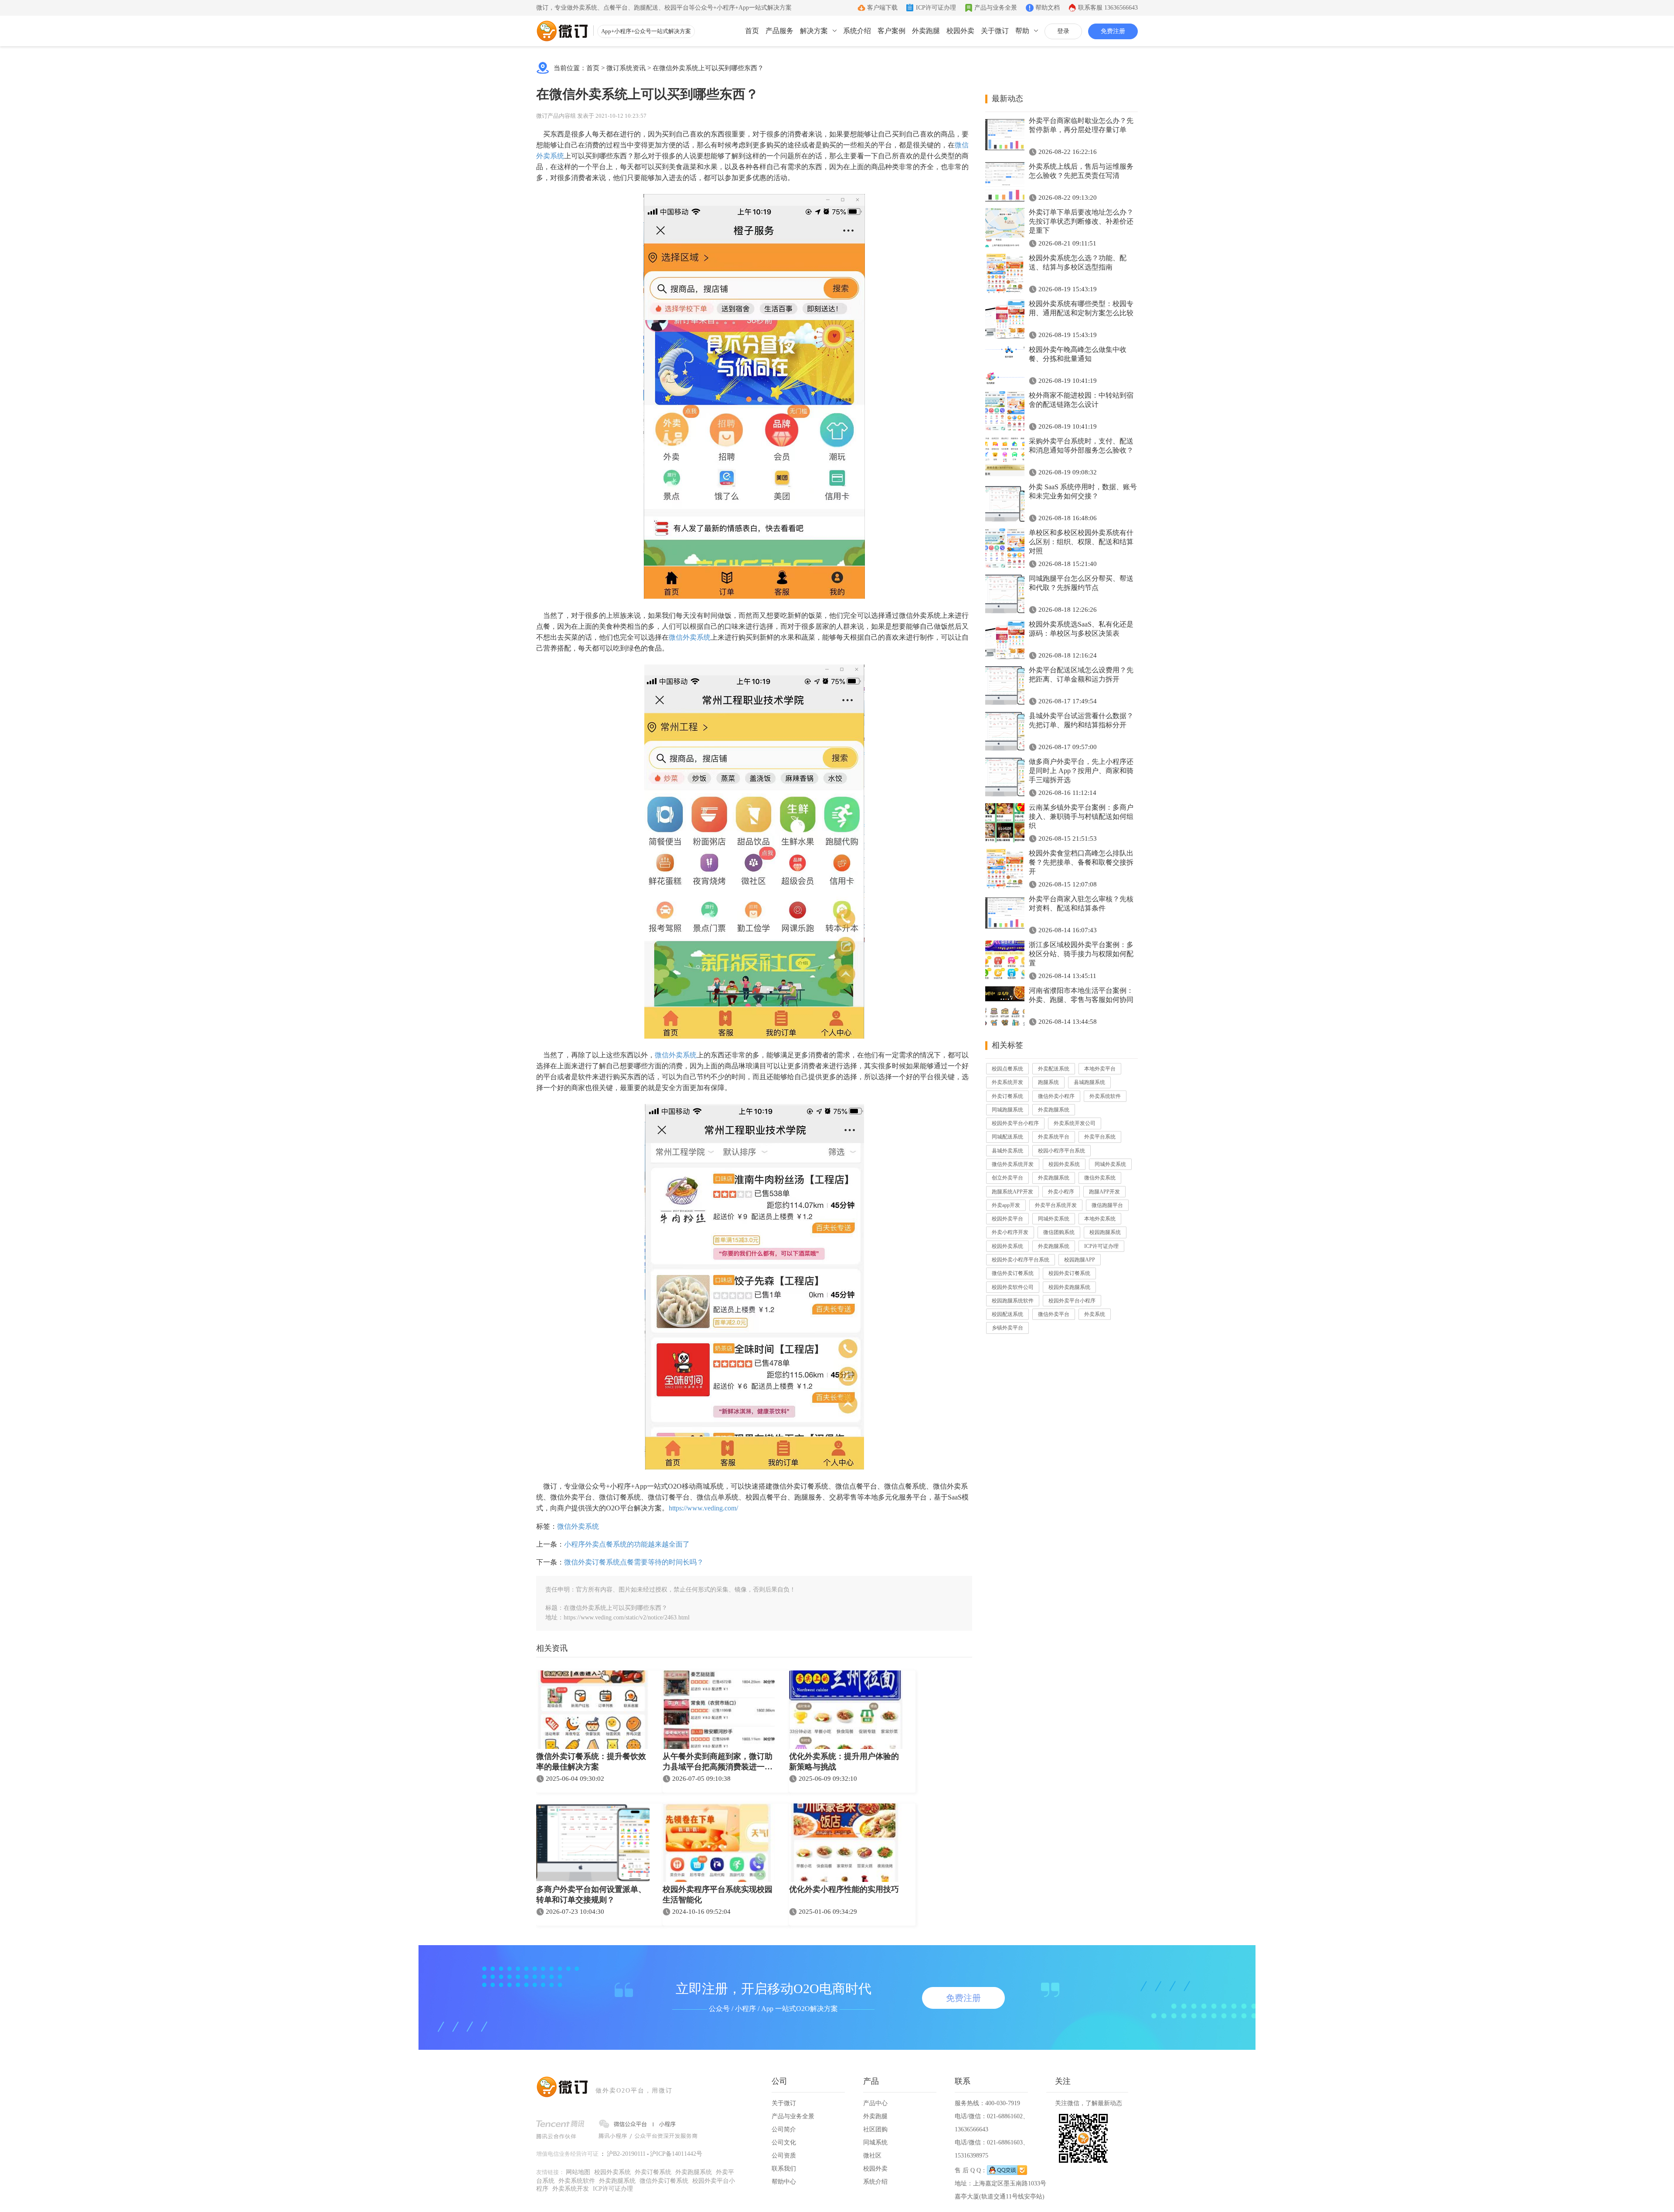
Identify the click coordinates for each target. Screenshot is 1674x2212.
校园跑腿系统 (1105, 1232)
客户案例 (891, 31)
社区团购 (875, 2129)
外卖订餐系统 (1007, 1096)
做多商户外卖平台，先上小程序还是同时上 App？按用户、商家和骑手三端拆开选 (1081, 771)
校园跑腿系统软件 (1013, 1301)
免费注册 (1113, 31)
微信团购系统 (1059, 1232)
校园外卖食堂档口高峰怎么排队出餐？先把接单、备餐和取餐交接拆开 (1081, 862)
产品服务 (779, 31)
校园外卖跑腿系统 (1069, 1287)
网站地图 (578, 2172)
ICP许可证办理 (936, 8)
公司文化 (784, 2142)
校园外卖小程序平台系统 (1021, 1260)
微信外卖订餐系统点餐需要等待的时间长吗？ (634, 1562)
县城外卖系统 (1007, 1151)
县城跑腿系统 (1089, 1082)
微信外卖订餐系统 (1013, 1273)
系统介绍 (857, 31)
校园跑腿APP (1080, 1260)
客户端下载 (882, 8)
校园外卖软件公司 (1013, 1287)
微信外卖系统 (690, 637)
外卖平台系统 (1100, 1137)
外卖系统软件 (1105, 1096)
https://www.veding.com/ (703, 1508)
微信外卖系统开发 (1013, 1164)
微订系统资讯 (626, 68)
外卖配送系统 (1054, 1069)
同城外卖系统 (1110, 1164)
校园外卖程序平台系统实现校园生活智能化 (718, 1895)
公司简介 (784, 2129)
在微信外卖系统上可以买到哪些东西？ (708, 68)
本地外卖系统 (1100, 1219)
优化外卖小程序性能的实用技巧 (844, 1889)
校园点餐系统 (1007, 1069)
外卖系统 (1095, 1314)
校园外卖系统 (1064, 1164)
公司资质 (784, 2156)
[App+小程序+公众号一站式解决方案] (562, 31)
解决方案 (814, 31)
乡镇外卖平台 (1007, 1328)
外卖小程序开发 (1010, 1232)
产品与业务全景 (996, 8)
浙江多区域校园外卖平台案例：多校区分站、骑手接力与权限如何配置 (1081, 954)
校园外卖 (960, 31)
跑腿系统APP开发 (1012, 1192)
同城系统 (875, 2142)
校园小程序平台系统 (1062, 1151)
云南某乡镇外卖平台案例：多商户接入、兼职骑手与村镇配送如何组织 (1081, 816)
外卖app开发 (1006, 1205)
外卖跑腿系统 (1054, 1110)
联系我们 (784, 2169)
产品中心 (875, 2103)
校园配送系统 (1007, 1314)
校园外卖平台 (1007, 1219)
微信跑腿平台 (1107, 1205)
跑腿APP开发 (1104, 1192)
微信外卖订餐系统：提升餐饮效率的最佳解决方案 (591, 1762)
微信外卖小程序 (1056, 1096)
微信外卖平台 (1054, 1314)
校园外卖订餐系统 (1069, 1273)
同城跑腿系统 (1007, 1110)
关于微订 (995, 31)
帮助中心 (784, 2182)
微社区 (872, 2156)
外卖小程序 (1061, 1192)
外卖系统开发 (1007, 1082)
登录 (1063, 31)
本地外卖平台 (1100, 1069)
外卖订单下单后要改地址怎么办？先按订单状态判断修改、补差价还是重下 (1081, 221)
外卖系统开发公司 (1075, 1123)
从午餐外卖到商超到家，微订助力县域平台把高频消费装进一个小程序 (718, 1762)
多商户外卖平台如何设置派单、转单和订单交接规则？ (591, 1895)
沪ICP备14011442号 (676, 2154)
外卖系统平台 (1054, 1137)
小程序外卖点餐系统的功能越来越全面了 (627, 1544)
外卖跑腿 (926, 31)
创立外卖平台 (1007, 1178)
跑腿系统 (1048, 1082)
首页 (752, 31)
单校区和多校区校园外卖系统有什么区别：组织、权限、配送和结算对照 (1081, 542)
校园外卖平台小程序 (1015, 1123)
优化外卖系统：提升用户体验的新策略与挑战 (844, 1762)
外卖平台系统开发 (1056, 1205)
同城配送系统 (1007, 1137)
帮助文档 (1048, 8)
